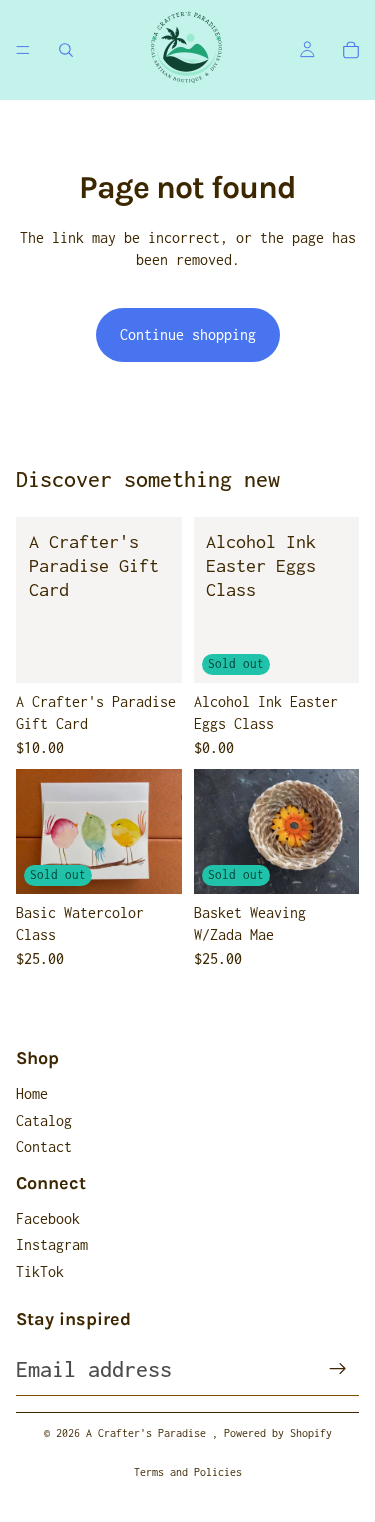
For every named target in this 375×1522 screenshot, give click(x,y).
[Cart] (351, 50)
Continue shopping (188, 334)
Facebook (48, 1218)
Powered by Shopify (278, 1433)
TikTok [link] (40, 1271)
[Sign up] (338, 1369)
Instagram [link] (52, 1244)
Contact (44, 1146)
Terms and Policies (188, 1472)
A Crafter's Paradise (149, 1433)
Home (32, 1093)
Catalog (44, 1120)
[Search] (66, 50)
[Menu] (23, 50)
